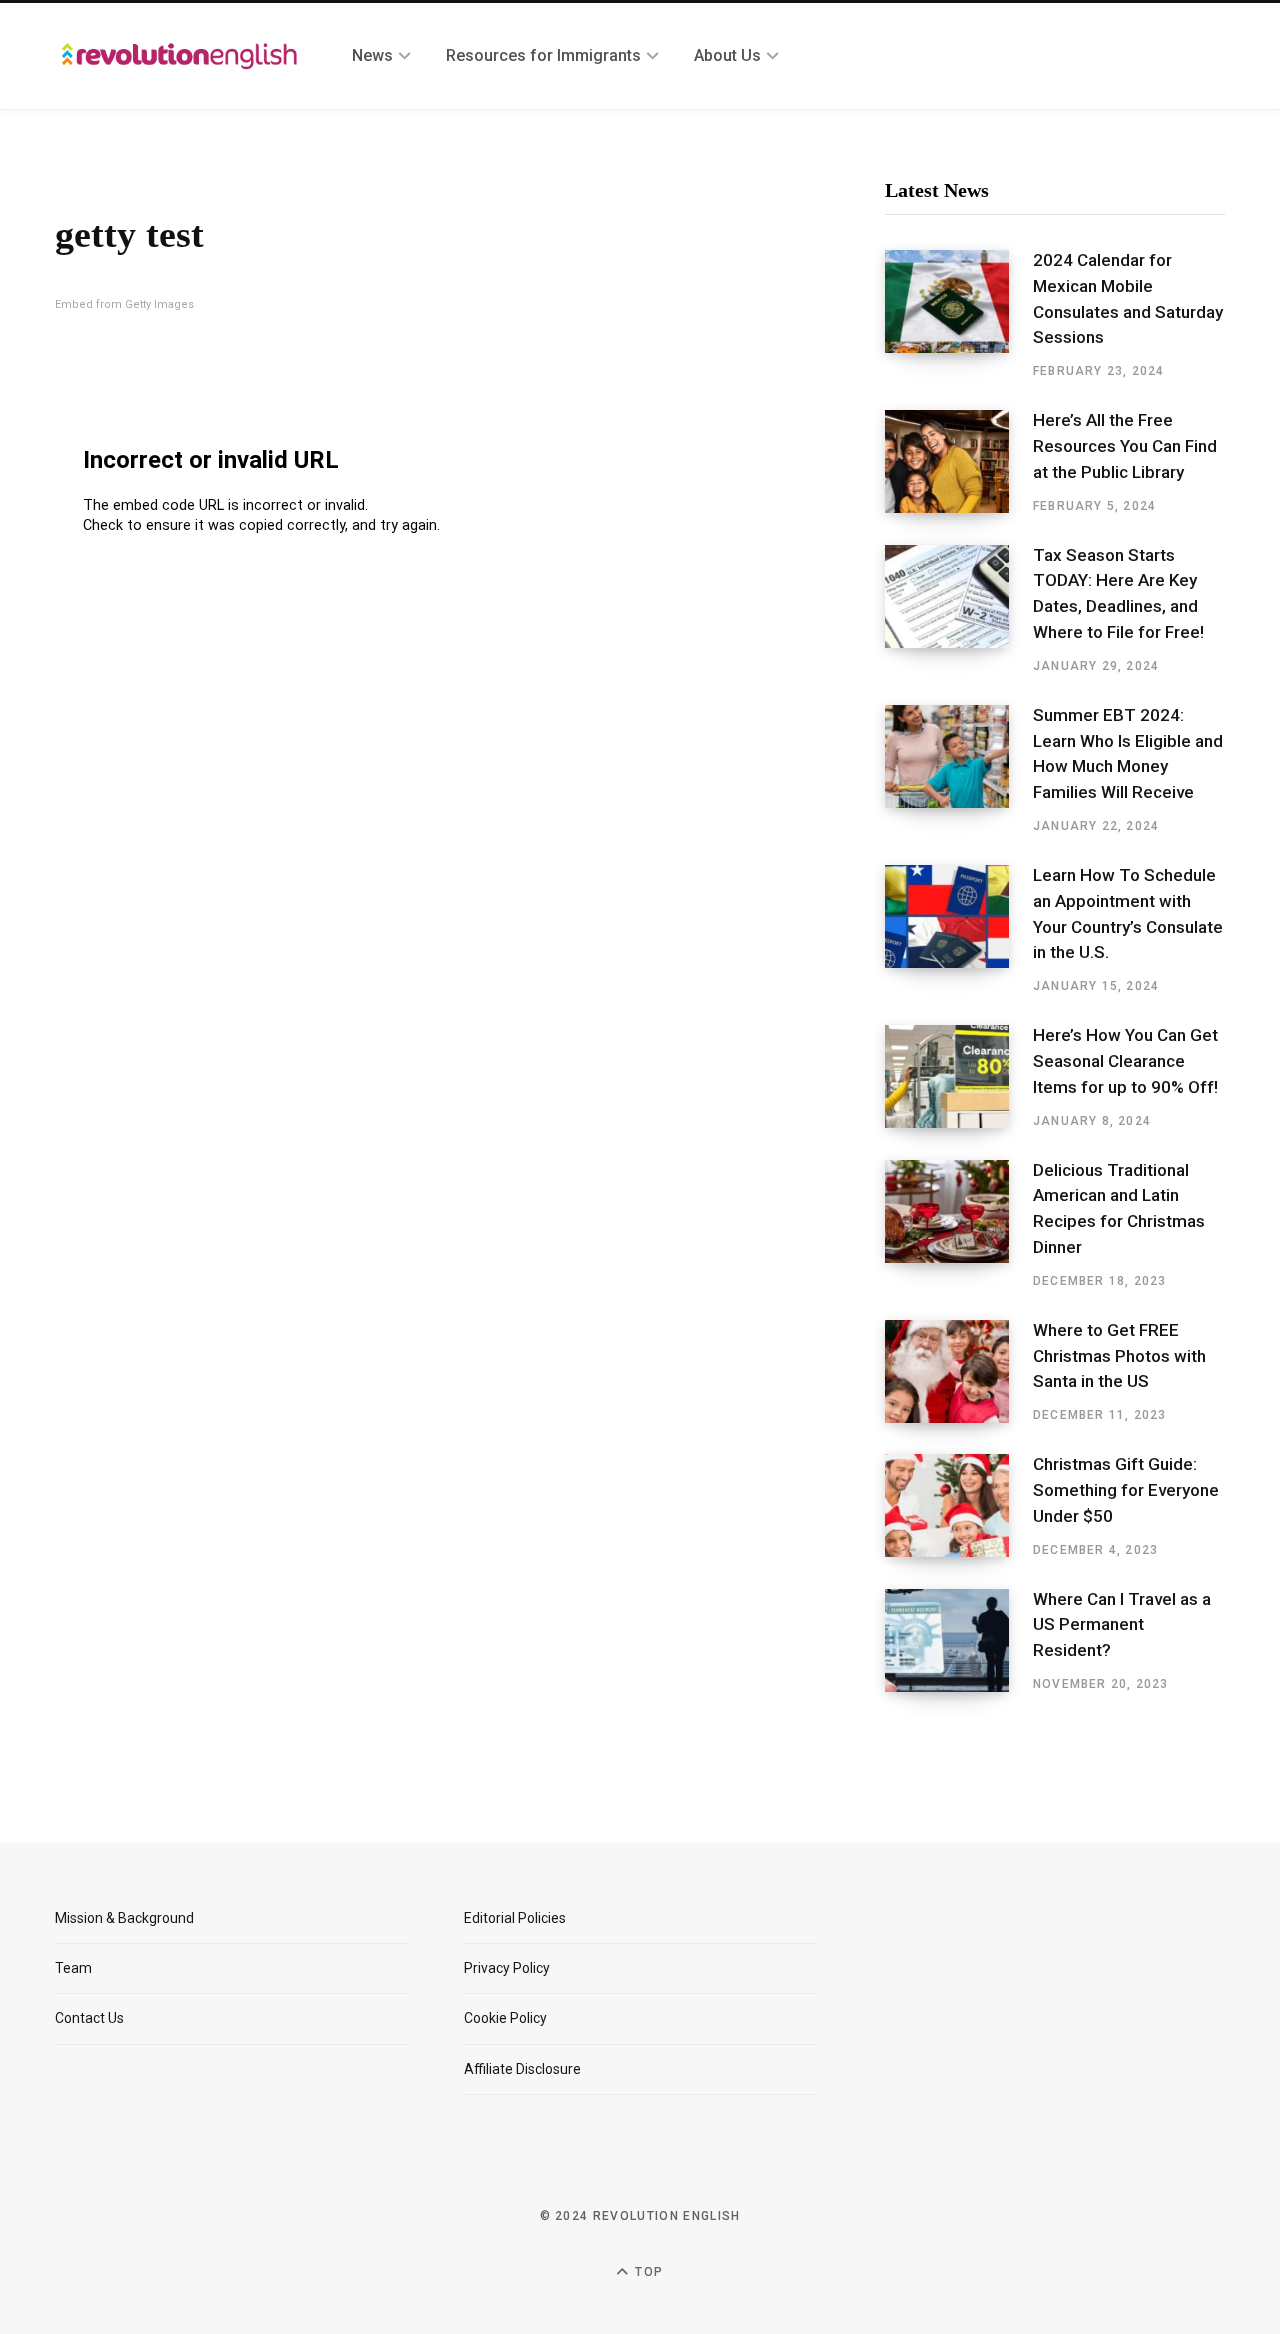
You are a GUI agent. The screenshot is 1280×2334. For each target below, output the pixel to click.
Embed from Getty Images (124, 304)
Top (647, 2272)
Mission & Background (124, 1918)
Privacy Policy (507, 1968)
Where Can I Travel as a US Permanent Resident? (1122, 1625)
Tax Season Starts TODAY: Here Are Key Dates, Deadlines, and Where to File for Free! (1118, 593)
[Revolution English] (179, 56)
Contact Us (89, 2018)
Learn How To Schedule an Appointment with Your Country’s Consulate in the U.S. (1128, 913)
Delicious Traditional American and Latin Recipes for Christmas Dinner (1119, 1208)
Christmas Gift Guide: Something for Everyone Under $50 (1126, 1490)
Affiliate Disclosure (522, 2069)
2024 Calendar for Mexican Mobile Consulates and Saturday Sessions (1128, 298)
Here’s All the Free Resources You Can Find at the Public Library (1125, 446)
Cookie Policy (505, 2018)
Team (73, 1968)
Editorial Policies (515, 1918)
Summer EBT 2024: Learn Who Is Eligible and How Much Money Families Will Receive (1128, 753)
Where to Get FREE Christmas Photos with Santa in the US (1119, 1356)
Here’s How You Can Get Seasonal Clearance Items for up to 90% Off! (1125, 1061)
